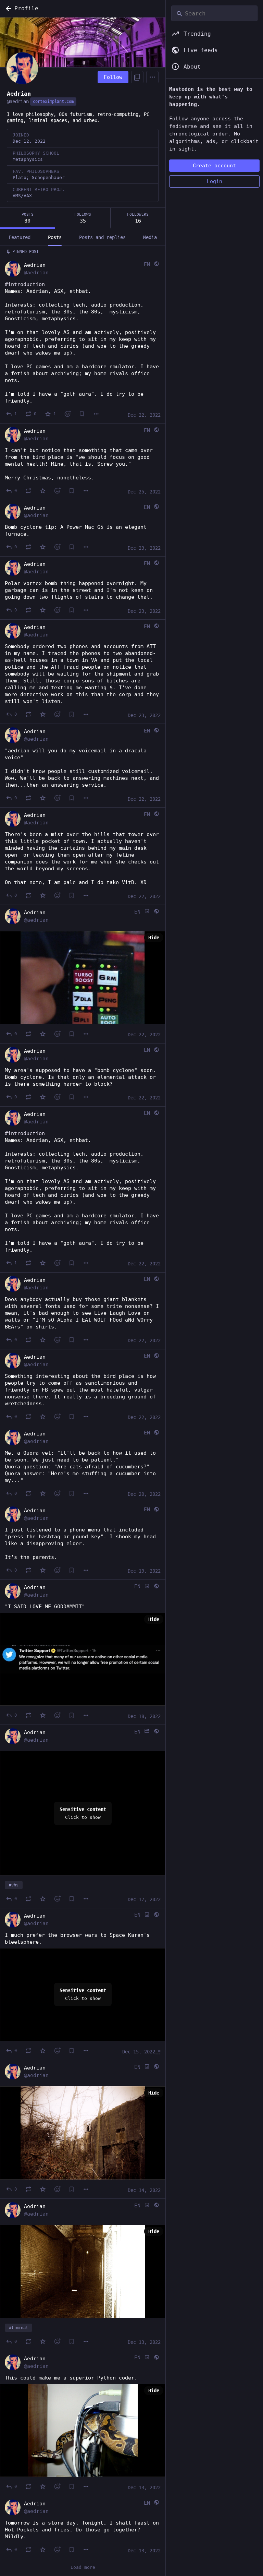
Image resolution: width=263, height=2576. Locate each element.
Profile (26, 8)
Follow (113, 77)
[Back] (7, 9)
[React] (67, 414)
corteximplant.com (53, 102)
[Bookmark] (82, 414)
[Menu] (152, 77)
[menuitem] (83, 1813)
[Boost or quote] (28, 491)
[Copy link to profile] (137, 77)
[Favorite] (43, 491)
